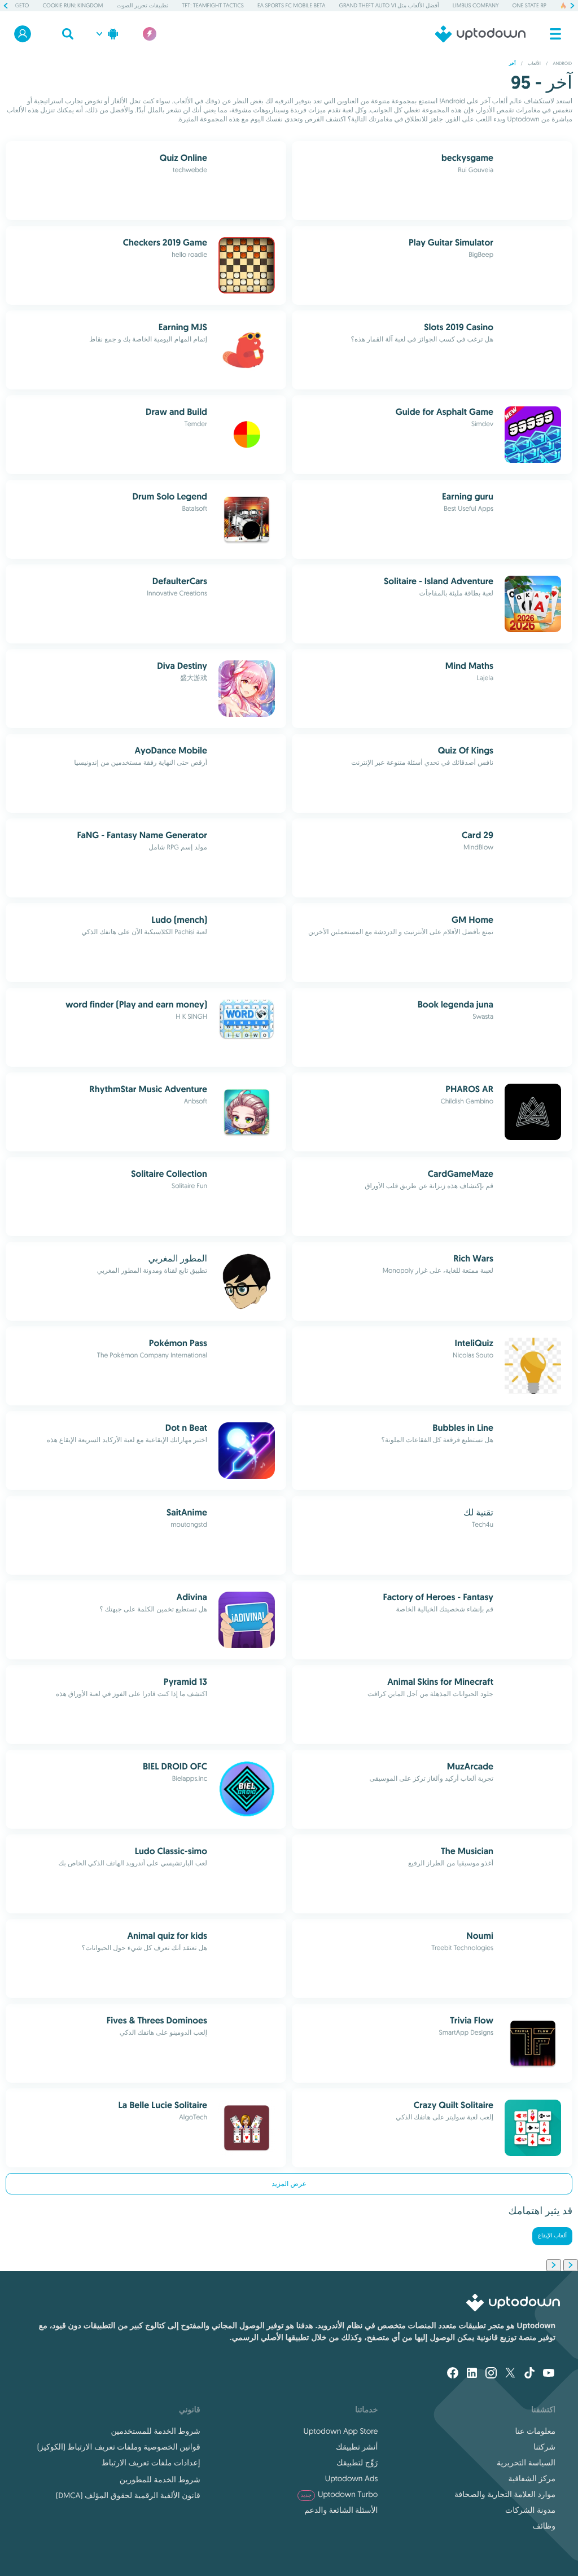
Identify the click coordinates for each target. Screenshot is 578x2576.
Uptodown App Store (341, 2431)
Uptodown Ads (352, 2478)
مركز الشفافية (532, 2478)
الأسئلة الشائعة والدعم (341, 2510)
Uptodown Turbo (340, 2494)
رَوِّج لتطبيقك (357, 2463)
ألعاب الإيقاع (552, 2236)
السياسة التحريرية (526, 2463)
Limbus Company (476, 5)
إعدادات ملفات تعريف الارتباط (151, 2463)
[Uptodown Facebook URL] (453, 2374)
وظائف (544, 2526)
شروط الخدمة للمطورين (160, 2479)
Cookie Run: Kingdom (73, 5)
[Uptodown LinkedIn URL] (472, 2374)
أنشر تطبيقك (357, 2447)
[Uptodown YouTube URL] (549, 2374)
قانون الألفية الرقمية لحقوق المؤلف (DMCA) (128, 2495)
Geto (22, 5)
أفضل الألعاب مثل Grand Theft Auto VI (389, 5)
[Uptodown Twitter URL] (510, 2374)
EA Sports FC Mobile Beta (292, 5)
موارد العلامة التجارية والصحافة (505, 2494)
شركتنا (544, 2447)
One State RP (529, 5)
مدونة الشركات (530, 2510)
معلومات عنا (535, 2431)
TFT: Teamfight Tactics (213, 5)
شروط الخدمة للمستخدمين (155, 2431)
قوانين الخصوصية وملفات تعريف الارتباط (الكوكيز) (119, 2447)
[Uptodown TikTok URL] (529, 2374)
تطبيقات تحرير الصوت (142, 5)
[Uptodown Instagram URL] (491, 2374)
